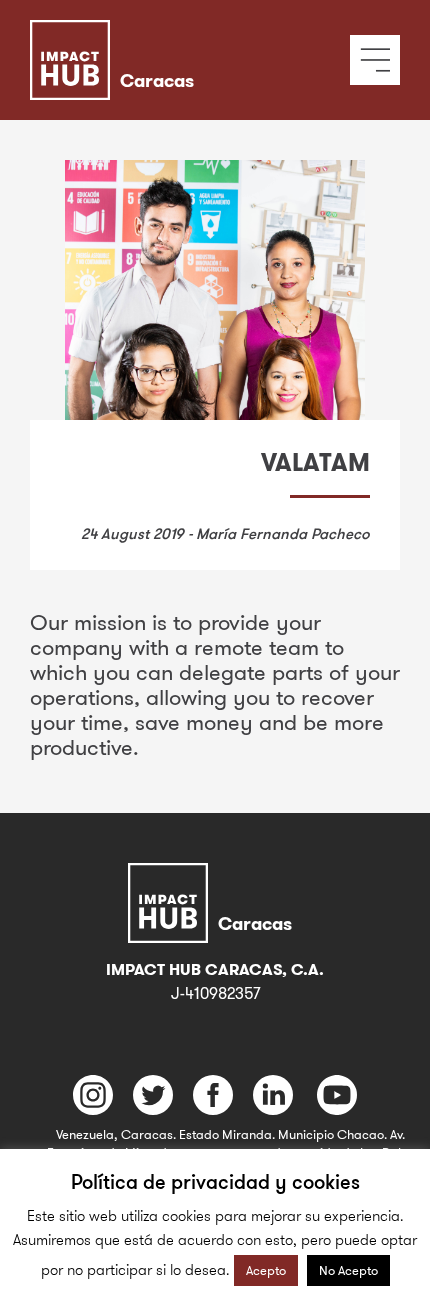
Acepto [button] (266, 1270)
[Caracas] (177, 35)
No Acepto (348, 1270)
